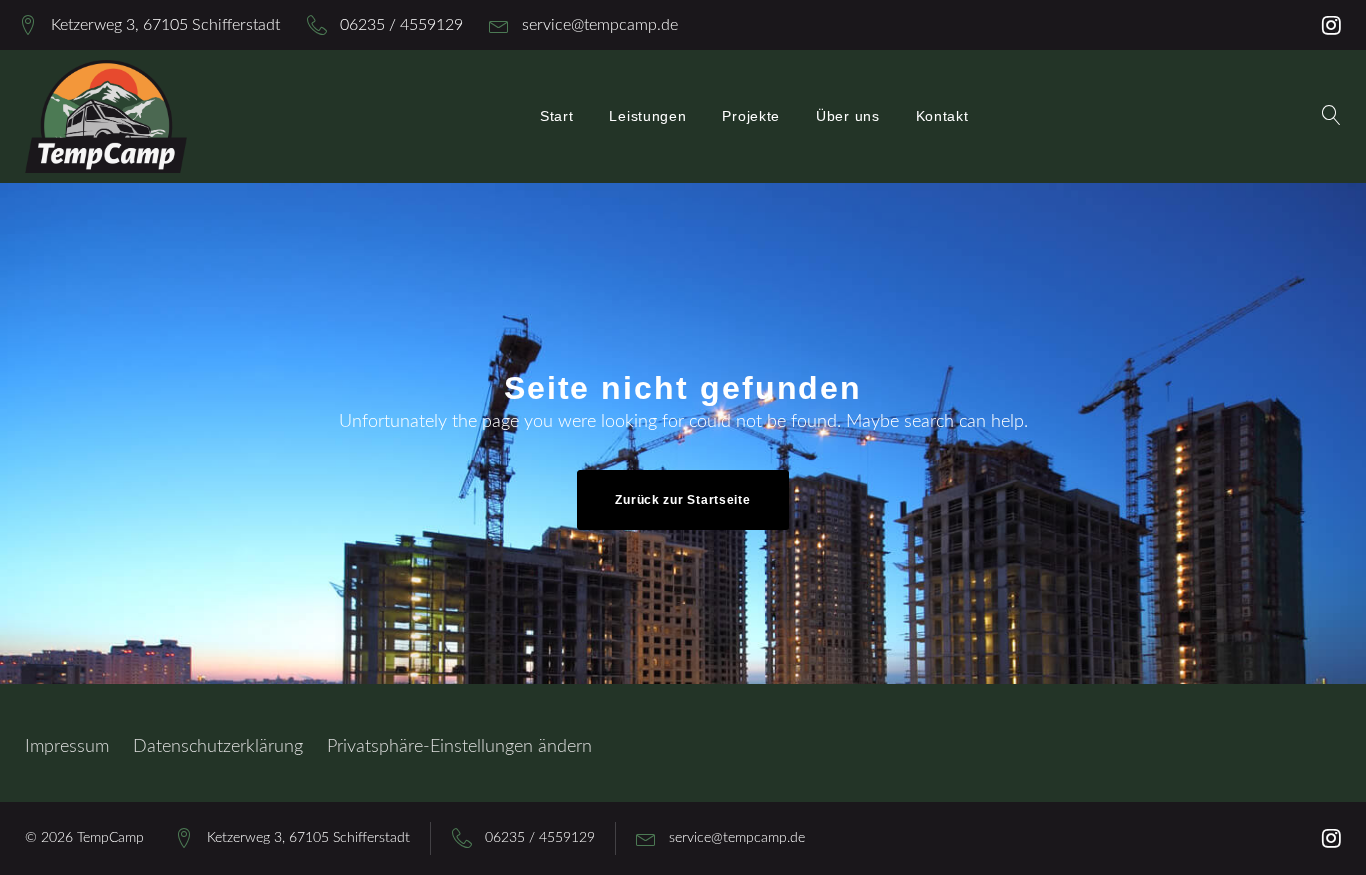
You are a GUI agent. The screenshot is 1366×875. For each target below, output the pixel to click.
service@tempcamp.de (600, 25)
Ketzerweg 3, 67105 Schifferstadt (165, 25)
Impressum (67, 747)
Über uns (848, 116)
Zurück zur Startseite (682, 500)
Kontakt (942, 116)
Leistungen (647, 116)
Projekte (751, 116)
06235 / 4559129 (401, 25)
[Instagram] (1331, 25)
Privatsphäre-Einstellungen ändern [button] (459, 747)
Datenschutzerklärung (218, 747)
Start (557, 116)
